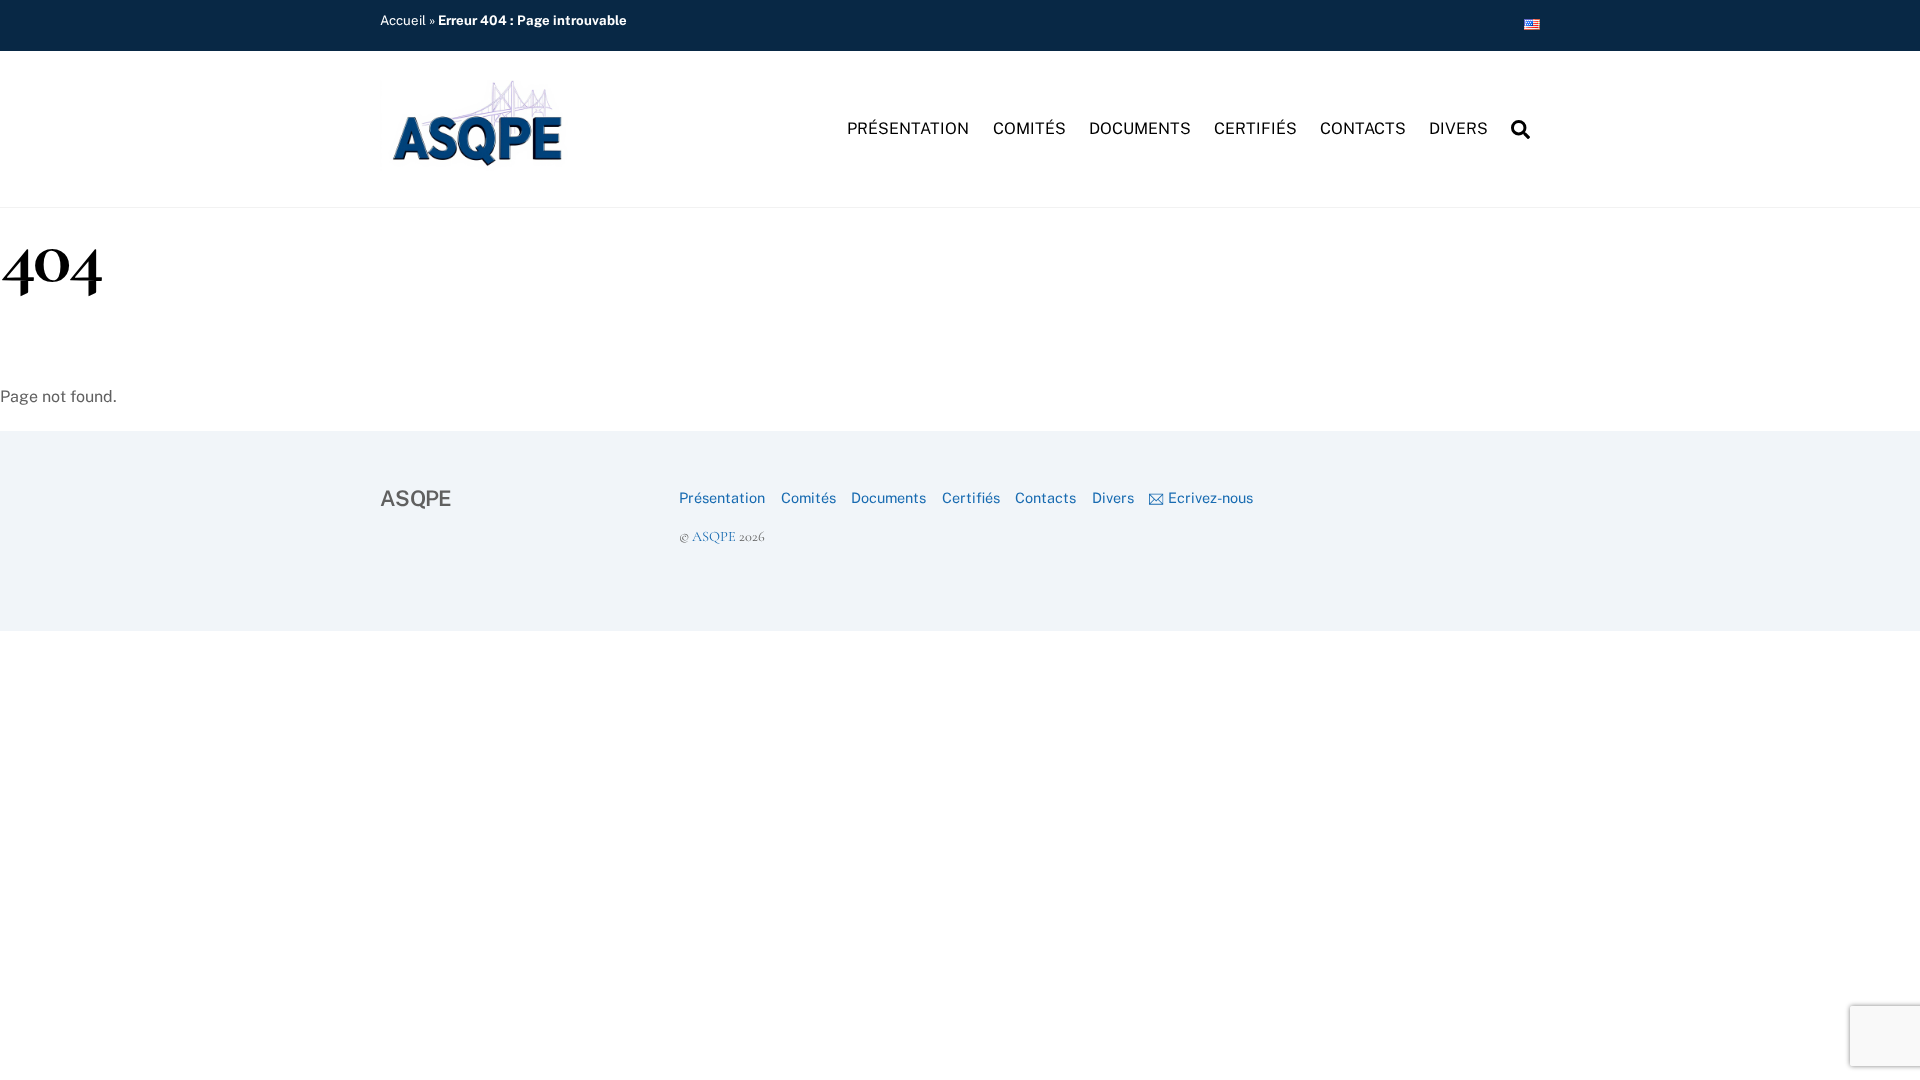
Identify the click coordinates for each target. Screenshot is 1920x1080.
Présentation (908, 128)
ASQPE (714, 536)
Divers (1458, 128)
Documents (1140, 128)
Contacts (1363, 128)
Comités (1029, 128)
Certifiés (1255, 128)
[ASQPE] (480, 161)
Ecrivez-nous (1208, 497)
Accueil (403, 20)
